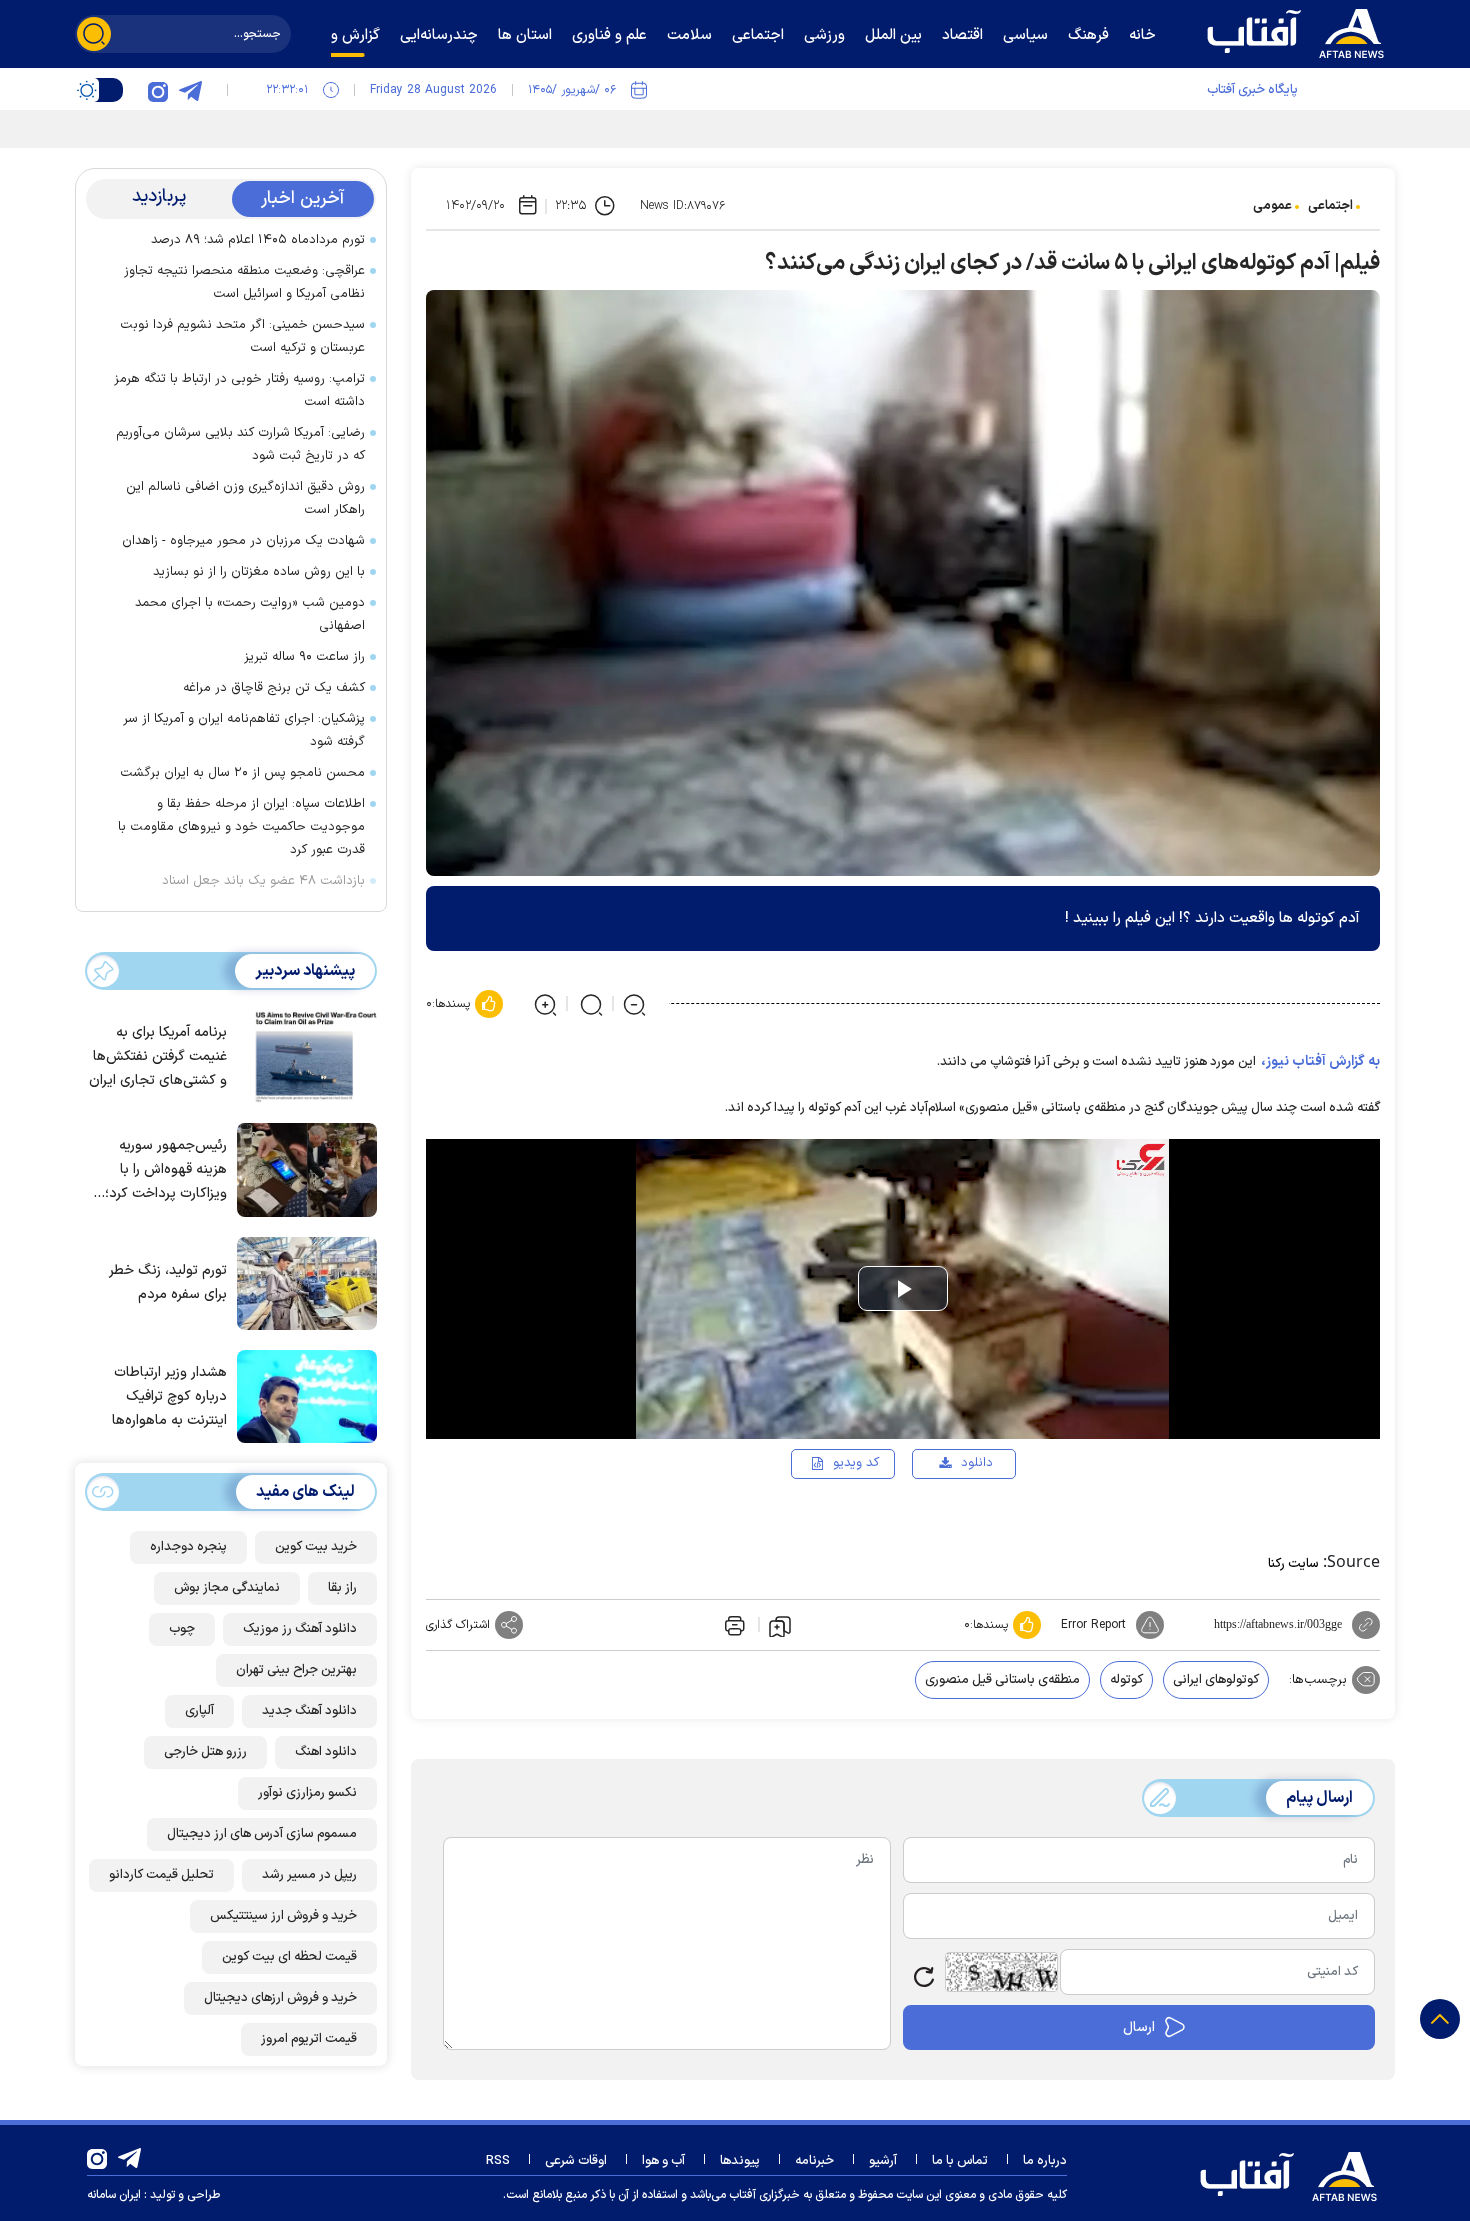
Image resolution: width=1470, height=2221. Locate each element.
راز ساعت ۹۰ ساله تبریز (304, 657)
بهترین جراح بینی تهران (296, 1670)
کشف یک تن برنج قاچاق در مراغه (274, 688)
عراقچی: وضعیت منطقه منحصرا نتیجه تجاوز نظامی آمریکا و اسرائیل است (244, 282)
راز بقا (342, 1588)
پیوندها (740, 2161)
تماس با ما (960, 2161)
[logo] (1300, 31)
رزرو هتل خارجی (205, 1752)
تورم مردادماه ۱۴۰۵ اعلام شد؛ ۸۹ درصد (258, 240)
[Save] (780, 1625)
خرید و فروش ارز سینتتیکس (283, 1916)
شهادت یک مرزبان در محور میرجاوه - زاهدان (243, 541)
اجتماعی (1330, 206)
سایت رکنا (1293, 1564)
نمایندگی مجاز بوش (227, 1588)
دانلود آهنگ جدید (309, 1711)
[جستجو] (94, 34)
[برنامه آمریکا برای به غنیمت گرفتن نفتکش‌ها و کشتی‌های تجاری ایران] (302, 1055)
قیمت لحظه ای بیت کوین (289, 1957)
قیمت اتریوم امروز (309, 2039)
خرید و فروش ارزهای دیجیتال (280, 1998)
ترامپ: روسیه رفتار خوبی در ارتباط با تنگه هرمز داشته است (239, 390)
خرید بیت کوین (316, 1547)
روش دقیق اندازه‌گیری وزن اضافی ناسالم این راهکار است (245, 498)
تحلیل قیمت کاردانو (161, 1875)
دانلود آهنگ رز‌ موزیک (300, 1629)
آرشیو (883, 2161)
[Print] (733, 1625)
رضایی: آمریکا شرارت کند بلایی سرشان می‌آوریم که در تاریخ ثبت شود (240, 444)
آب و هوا (663, 2161)
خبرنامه (814, 2161)
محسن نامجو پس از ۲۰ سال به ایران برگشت (242, 773)
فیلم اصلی (945, 1521)
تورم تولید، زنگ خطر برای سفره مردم (168, 1282)
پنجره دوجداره (188, 1547)
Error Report (1093, 1625)
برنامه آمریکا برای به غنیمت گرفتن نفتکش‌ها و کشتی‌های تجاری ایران (158, 1056)
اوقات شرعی (576, 2161)
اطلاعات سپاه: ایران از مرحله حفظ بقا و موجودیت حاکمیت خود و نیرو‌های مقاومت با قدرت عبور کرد (241, 827)
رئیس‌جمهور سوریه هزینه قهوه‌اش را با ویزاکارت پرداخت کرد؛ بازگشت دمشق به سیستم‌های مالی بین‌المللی (166, 1170)
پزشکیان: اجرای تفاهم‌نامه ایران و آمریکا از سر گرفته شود (244, 730)
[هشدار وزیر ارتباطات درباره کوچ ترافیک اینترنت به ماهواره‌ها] (302, 1395)
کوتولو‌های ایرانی (1216, 1680)
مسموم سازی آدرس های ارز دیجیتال (262, 1834)
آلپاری (199, 1711)
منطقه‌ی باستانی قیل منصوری (1002, 1680)
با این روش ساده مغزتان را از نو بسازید (259, 572)
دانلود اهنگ (326, 1752)
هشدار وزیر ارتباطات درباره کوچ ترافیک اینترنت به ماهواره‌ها (169, 1396)
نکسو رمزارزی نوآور (307, 1793)
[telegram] (190, 90)
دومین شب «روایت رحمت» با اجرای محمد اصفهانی (250, 614)
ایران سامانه (114, 2195)
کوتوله (1126, 1680)
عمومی (1272, 206)
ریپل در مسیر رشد (309, 1875)
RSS (498, 2161)
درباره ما (1045, 2161)
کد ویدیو (856, 1463)
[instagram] (158, 90)
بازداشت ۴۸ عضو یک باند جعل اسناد (263, 881)
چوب (182, 1629)
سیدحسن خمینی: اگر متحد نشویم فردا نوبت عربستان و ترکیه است (242, 336)
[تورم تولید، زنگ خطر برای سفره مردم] (302, 1282)
